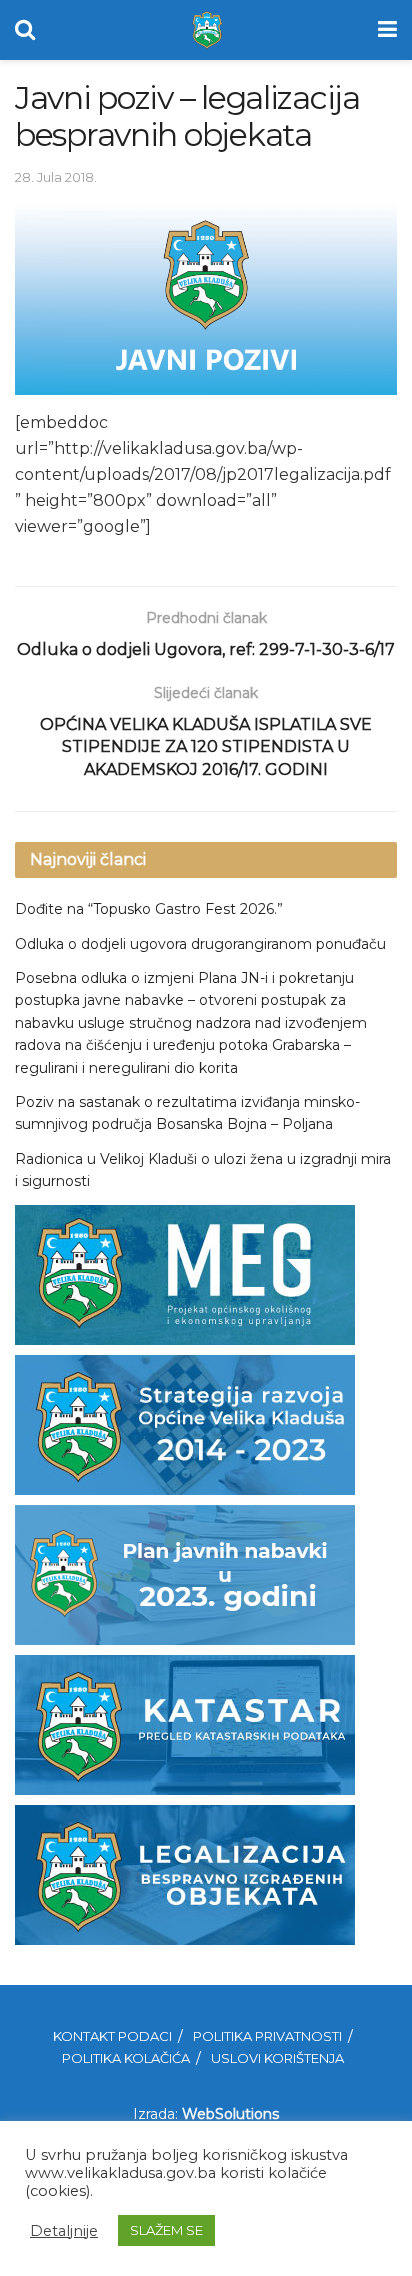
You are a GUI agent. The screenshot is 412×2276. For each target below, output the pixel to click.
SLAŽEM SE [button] (166, 2230)
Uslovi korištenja (277, 2058)
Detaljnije (64, 2231)
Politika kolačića (126, 2058)
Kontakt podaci (112, 2036)
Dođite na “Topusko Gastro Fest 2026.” (149, 909)
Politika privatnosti (267, 2036)
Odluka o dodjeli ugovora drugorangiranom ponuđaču (200, 944)
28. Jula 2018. (56, 177)
